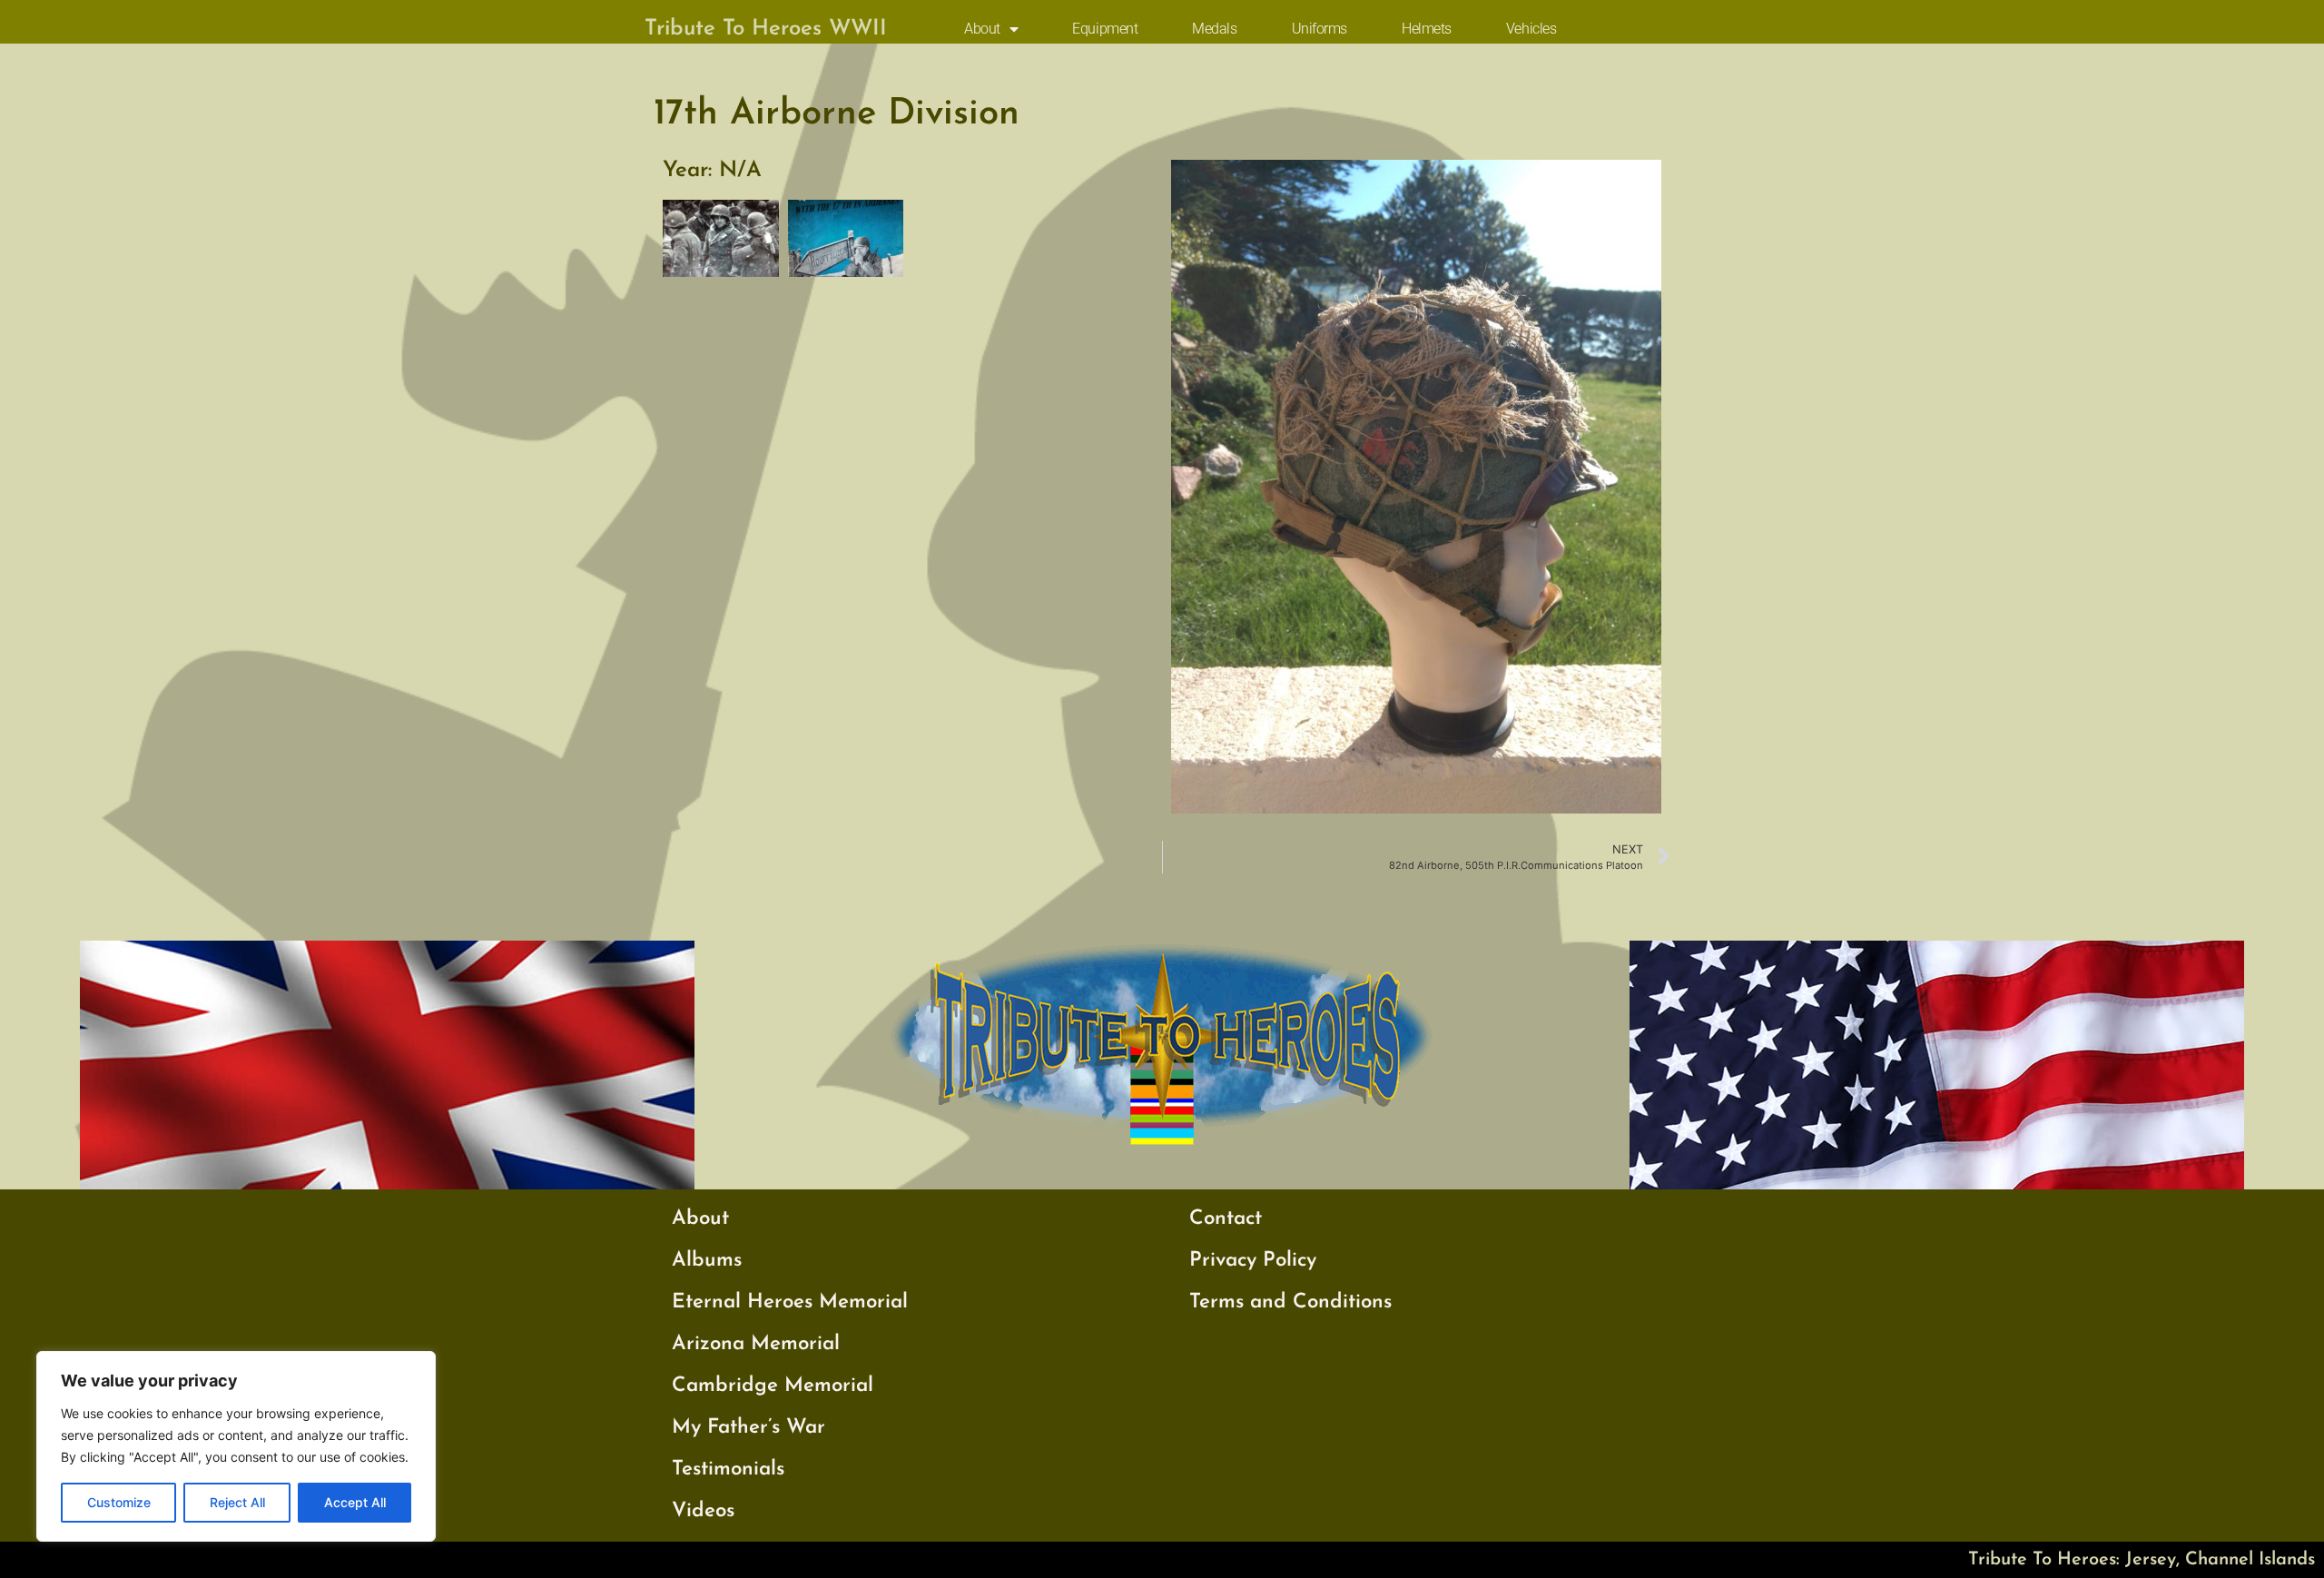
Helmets (1427, 29)
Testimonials (728, 1470)
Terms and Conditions (1290, 1302)
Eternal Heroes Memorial (790, 1302)
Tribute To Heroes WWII (766, 29)
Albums (707, 1261)
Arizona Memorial (756, 1344)
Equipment (1105, 29)
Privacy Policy (1253, 1261)
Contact (1226, 1219)
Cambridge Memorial (773, 1386)
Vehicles (1531, 29)
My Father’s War (748, 1428)
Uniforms (1320, 29)
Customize (119, 1502)
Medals (1214, 29)
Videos (703, 1511)
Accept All (355, 1502)
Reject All (237, 1502)
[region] (236, 1446)
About (982, 29)
